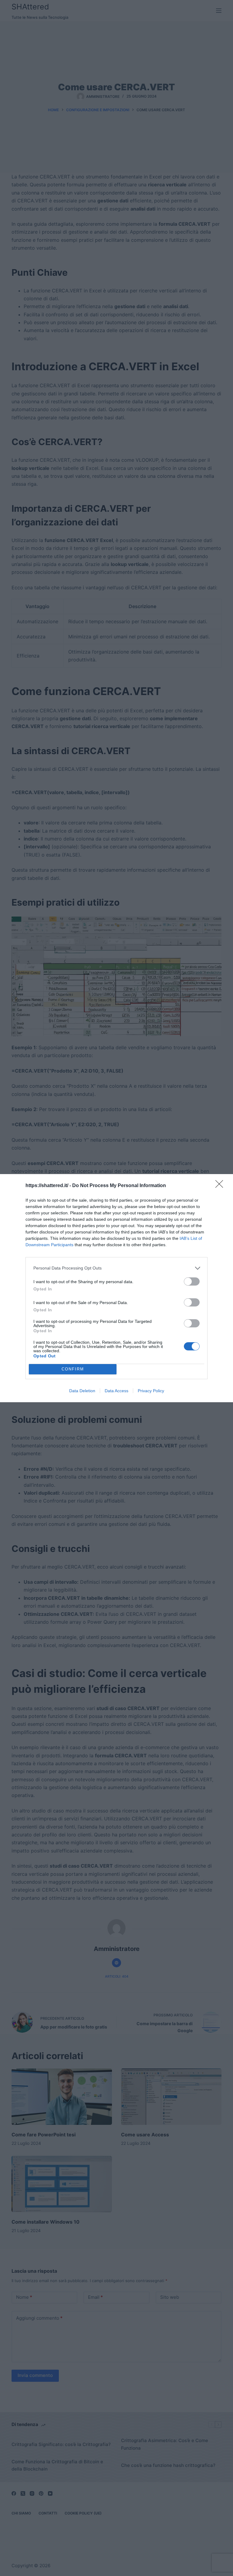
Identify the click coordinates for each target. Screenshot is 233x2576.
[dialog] (116, 1288)
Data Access (116, 1391)
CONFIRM (73, 1369)
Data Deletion (82, 1391)
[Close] (221, 1186)
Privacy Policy (151, 1391)
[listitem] (116, 1268)
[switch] (192, 1281)
